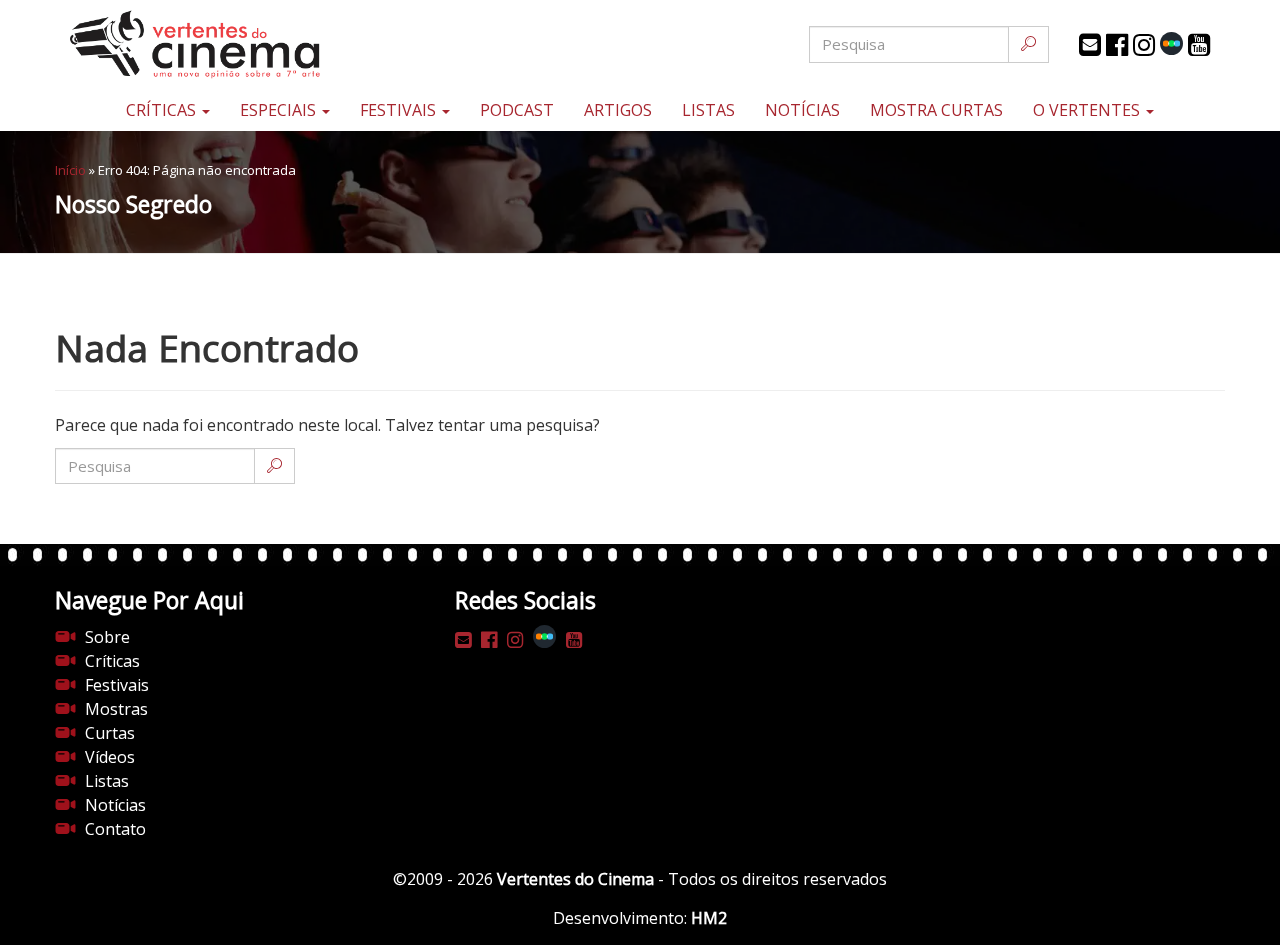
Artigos (618, 110)
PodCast (517, 110)
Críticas (163, 110)
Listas (708, 110)
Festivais (400, 110)
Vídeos (110, 757)
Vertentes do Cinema (575, 879)
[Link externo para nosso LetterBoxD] (1171, 43)
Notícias (802, 110)
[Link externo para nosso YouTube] (1199, 45)
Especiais (280, 110)
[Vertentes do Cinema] (250, 44)
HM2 (709, 918)
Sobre (107, 637)
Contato (115, 829)
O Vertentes (1088, 110)
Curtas (110, 733)
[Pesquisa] (1028, 44)
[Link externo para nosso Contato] (1090, 45)
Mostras (116, 709)
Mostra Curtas (936, 110)
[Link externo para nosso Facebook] (1117, 45)
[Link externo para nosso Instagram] (1144, 45)
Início (70, 170)
